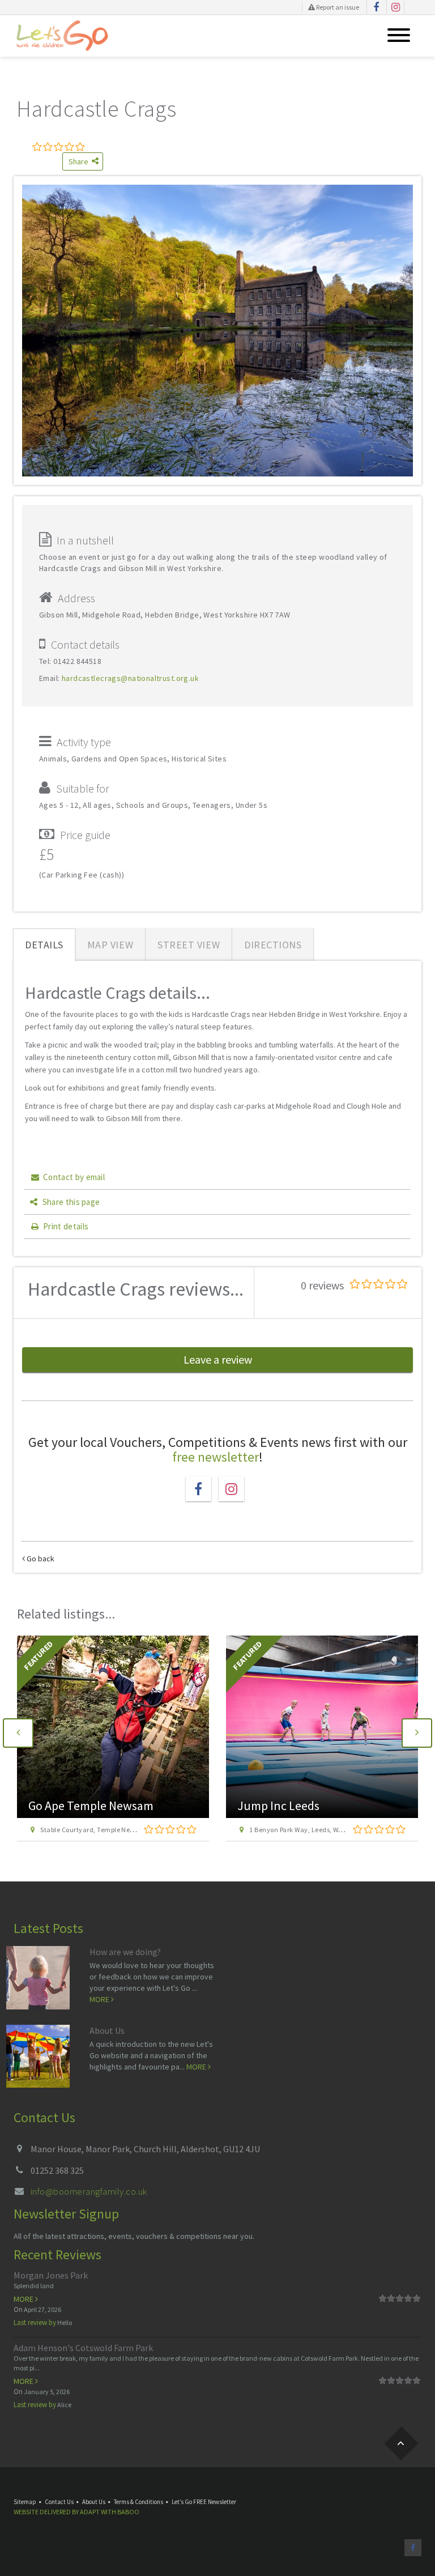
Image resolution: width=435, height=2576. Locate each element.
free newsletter (216, 1457)
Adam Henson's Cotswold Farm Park (83, 2348)
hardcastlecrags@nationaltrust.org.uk (130, 678)
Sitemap (25, 2502)
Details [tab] (44, 945)
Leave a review (218, 1359)
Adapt (90, 2512)
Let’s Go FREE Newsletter (204, 2502)
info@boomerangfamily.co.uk (89, 2191)
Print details (66, 1226)
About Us (107, 2030)
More (100, 1999)
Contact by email (74, 1177)
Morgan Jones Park (51, 2275)
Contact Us (59, 2502)
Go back (40, 1559)
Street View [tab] (189, 945)
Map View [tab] (110, 945)
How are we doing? (125, 1952)
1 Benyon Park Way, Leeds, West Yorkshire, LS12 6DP (120, 1830)
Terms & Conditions (138, 2502)
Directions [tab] (273, 945)
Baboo (128, 2512)
